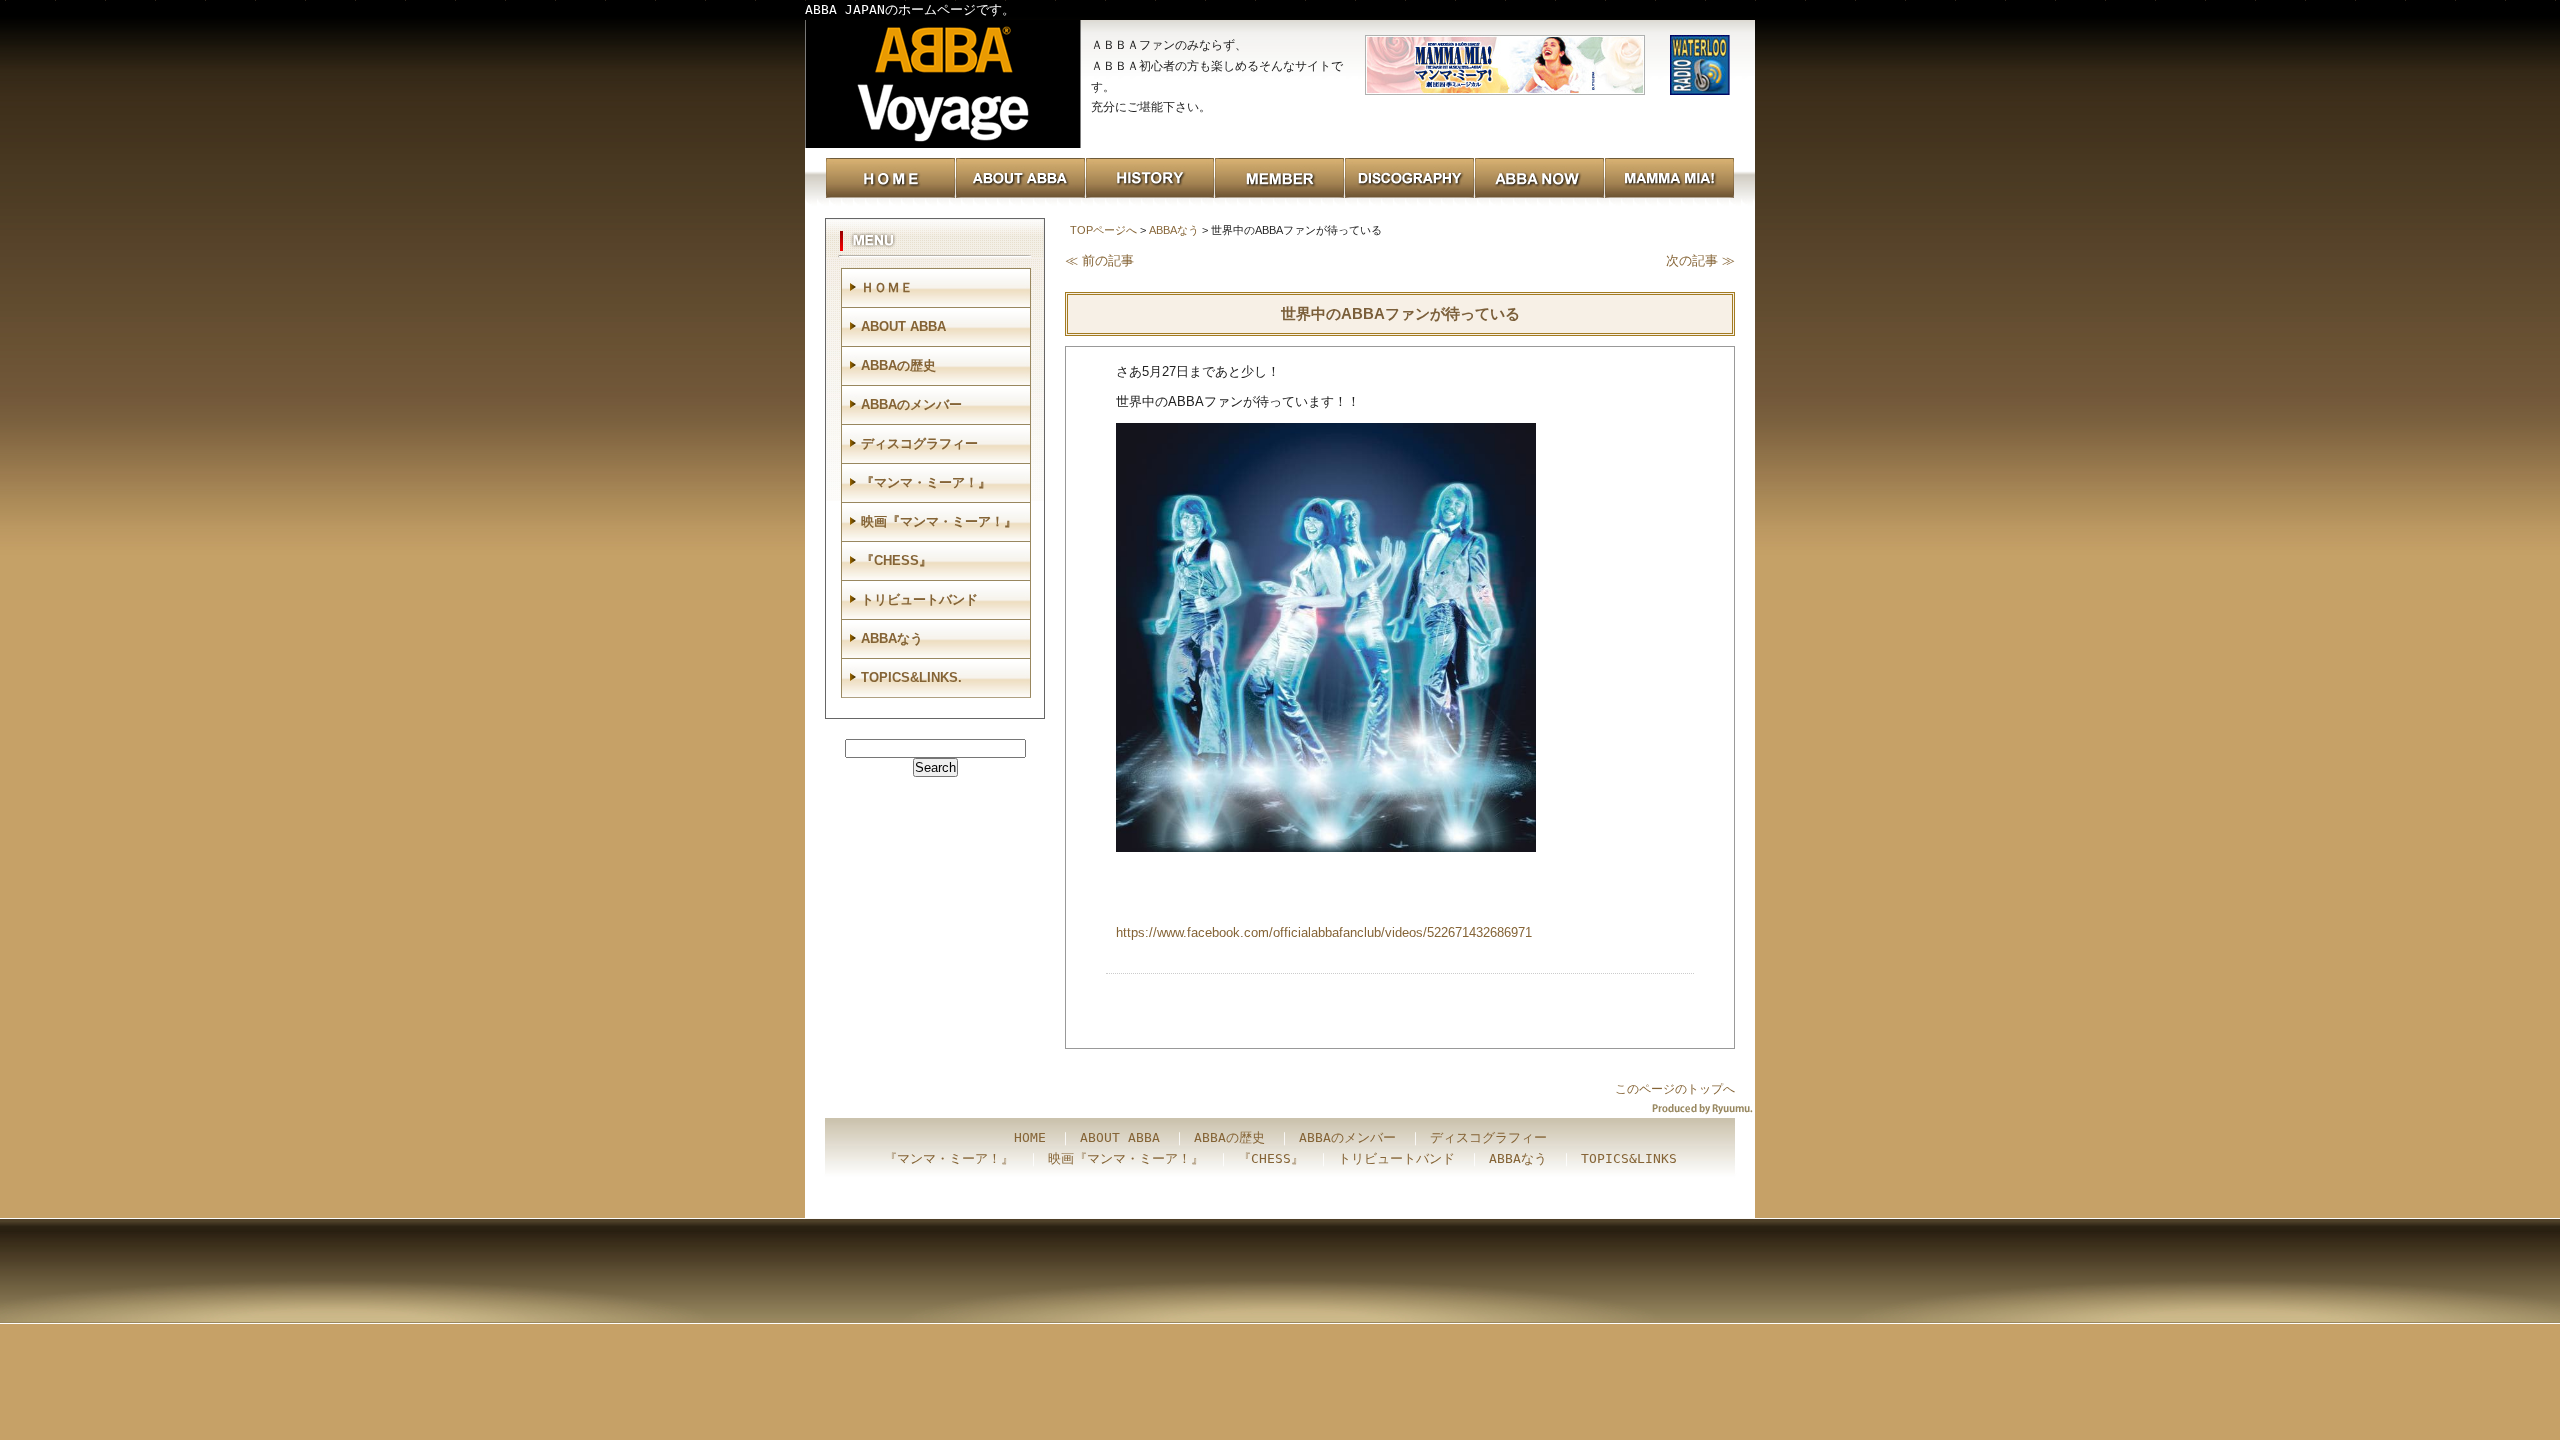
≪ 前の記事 (1099, 260)
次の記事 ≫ (1700, 260)
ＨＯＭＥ (887, 287)
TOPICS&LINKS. (911, 677)
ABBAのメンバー (911, 404)
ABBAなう (1174, 230)
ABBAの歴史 (898, 365)
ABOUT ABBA (903, 326)
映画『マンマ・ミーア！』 (939, 521)
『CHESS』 (896, 560)
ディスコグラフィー (919, 443)
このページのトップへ (1675, 1089)
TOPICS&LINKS (1629, 1158)
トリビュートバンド (919, 599)
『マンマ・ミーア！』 (926, 482)
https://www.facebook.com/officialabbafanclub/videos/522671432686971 (1324, 932)
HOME (1030, 1137)
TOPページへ (1103, 230)
